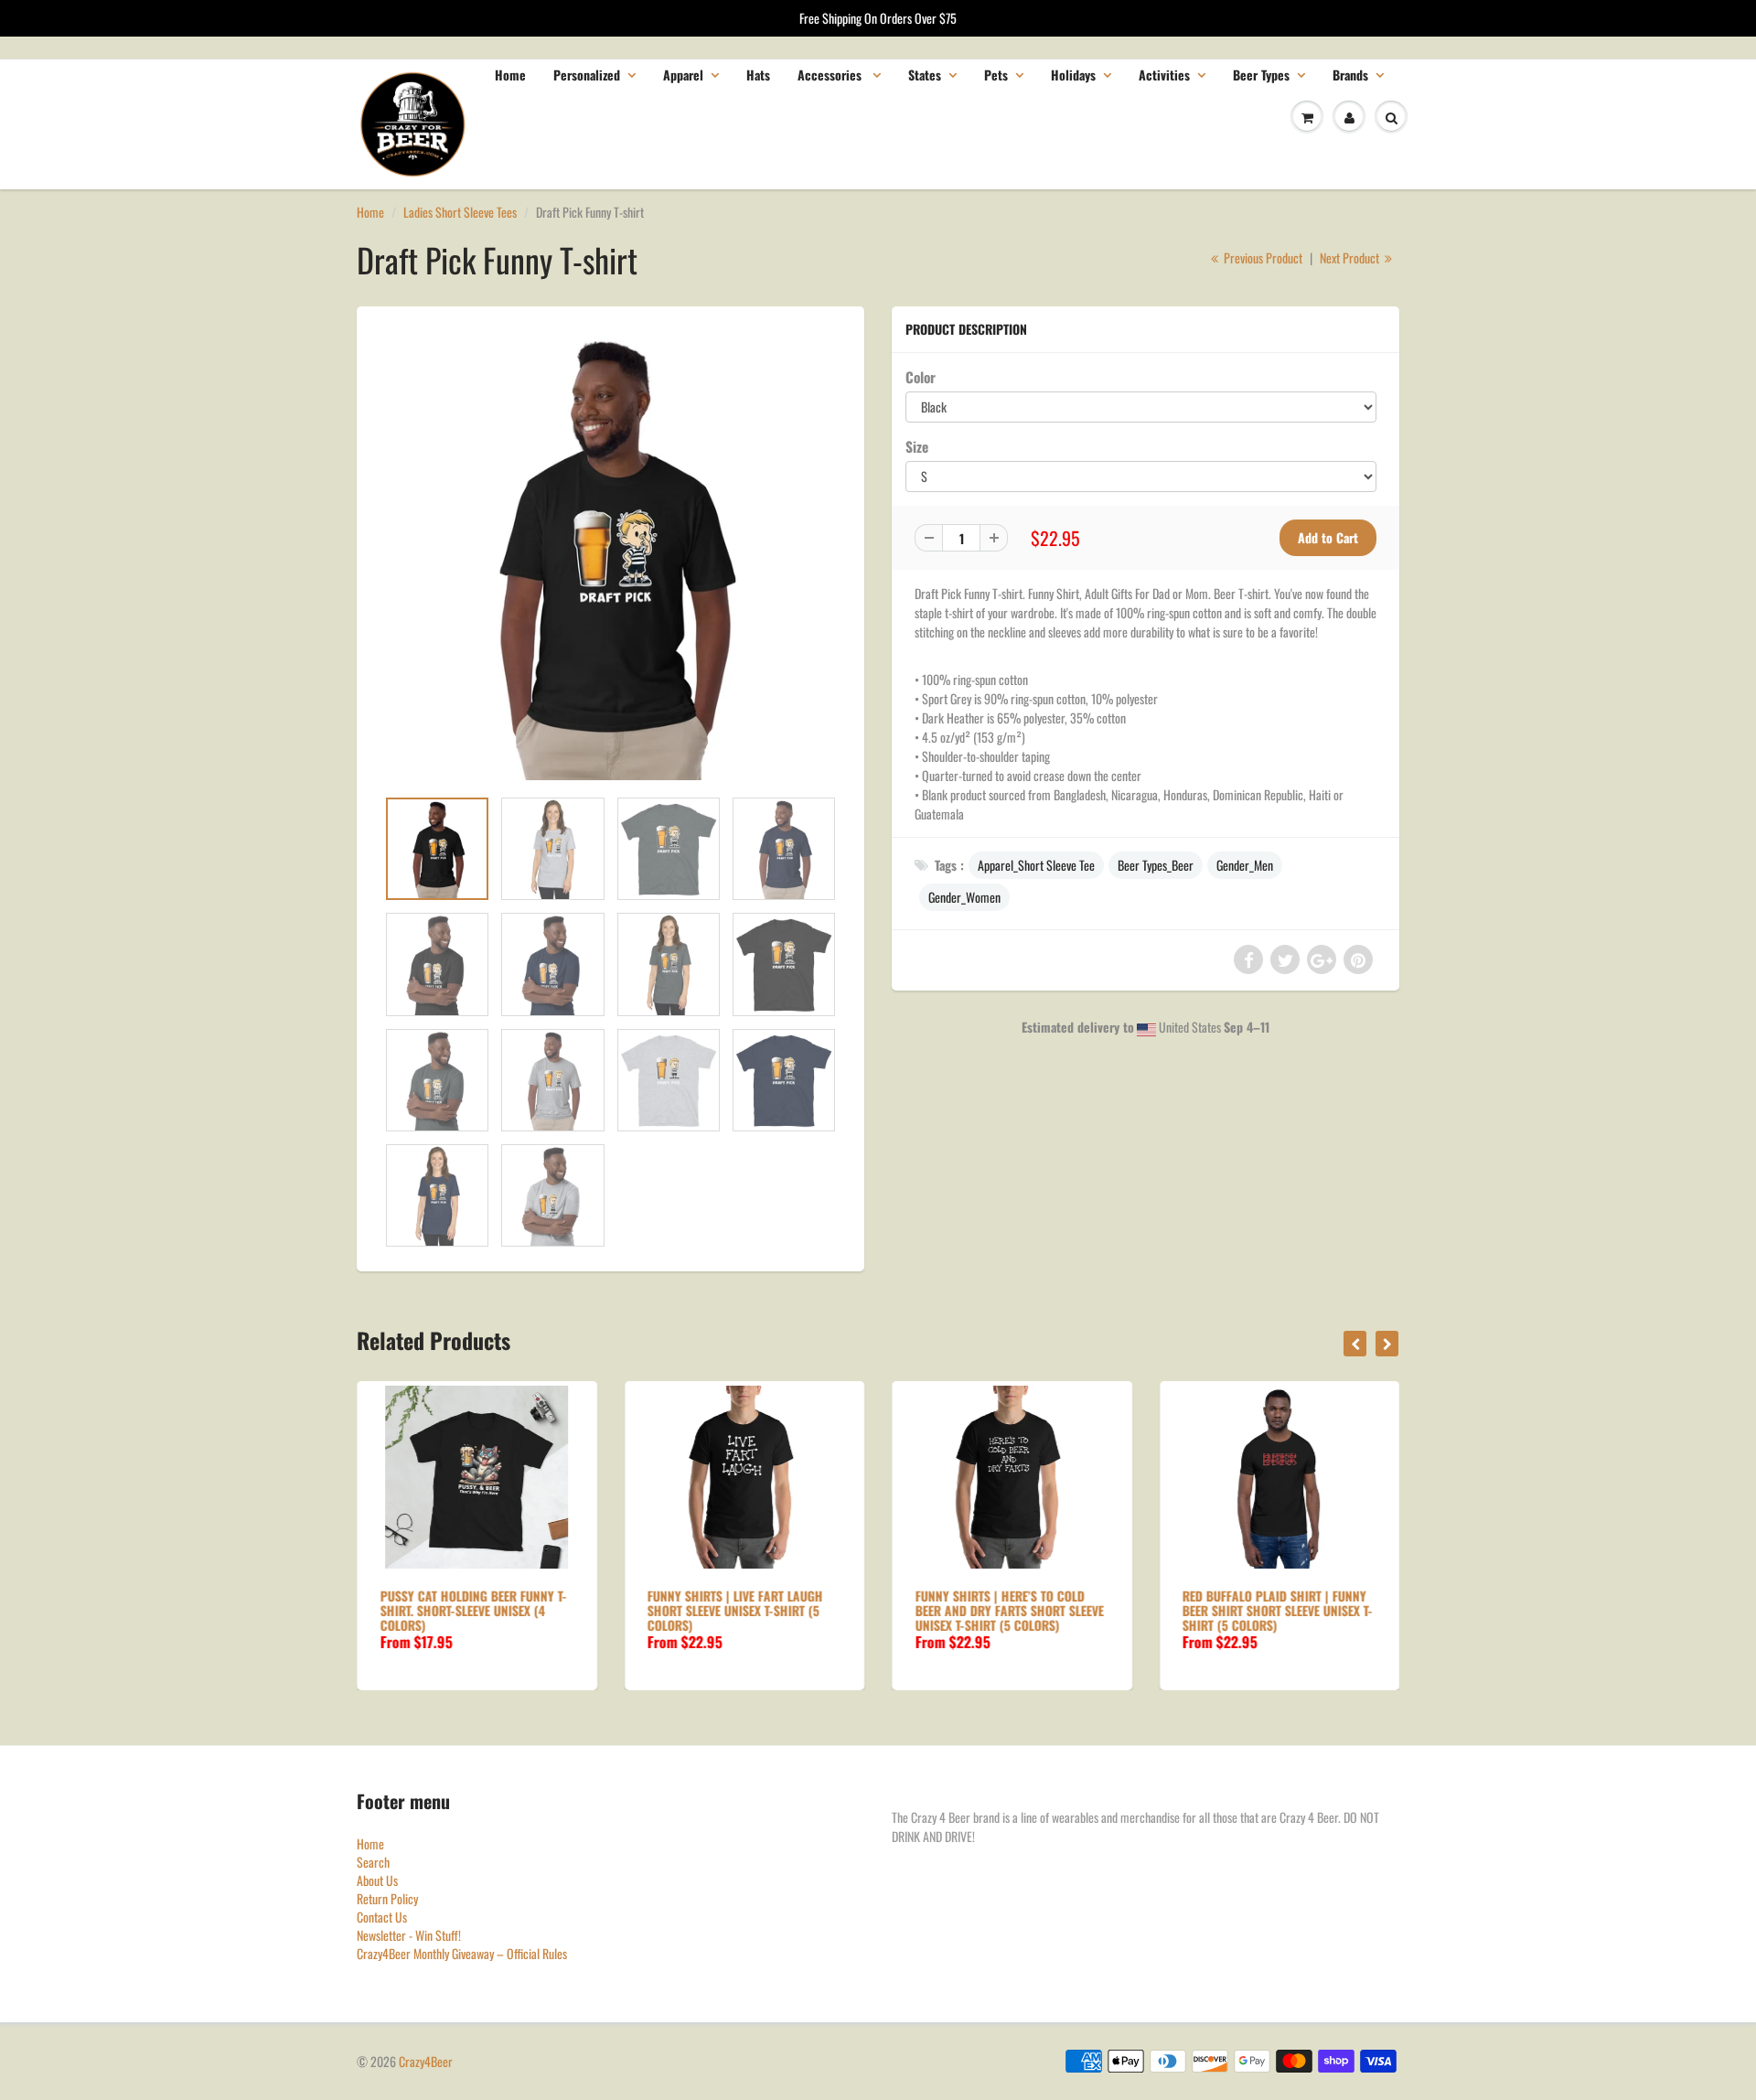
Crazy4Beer (426, 2061)
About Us (377, 1880)
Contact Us (382, 1917)
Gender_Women (964, 897)
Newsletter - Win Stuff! (409, 1935)
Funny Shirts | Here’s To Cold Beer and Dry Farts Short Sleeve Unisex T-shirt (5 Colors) (1009, 1610)
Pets (996, 75)
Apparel (683, 75)
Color (921, 377)
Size (917, 446)
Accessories (831, 75)
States (925, 75)
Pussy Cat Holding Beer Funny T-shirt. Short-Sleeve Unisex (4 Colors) (473, 1610)
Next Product (1351, 257)
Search (373, 1862)
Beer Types (1261, 75)
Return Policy (387, 1898)
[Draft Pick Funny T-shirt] (610, 556)
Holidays (1073, 75)
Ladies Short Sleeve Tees (460, 212)
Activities (1164, 75)
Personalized (587, 75)
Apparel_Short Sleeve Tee (1036, 865)
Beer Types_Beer (1156, 865)
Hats (758, 75)
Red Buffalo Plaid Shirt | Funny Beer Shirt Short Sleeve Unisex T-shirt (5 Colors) (1278, 1610)
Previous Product (1262, 257)
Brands (1350, 75)
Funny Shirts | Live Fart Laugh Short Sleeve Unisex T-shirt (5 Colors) (735, 1610)
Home (510, 75)
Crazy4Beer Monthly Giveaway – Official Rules (462, 1953)
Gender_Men (1245, 865)
